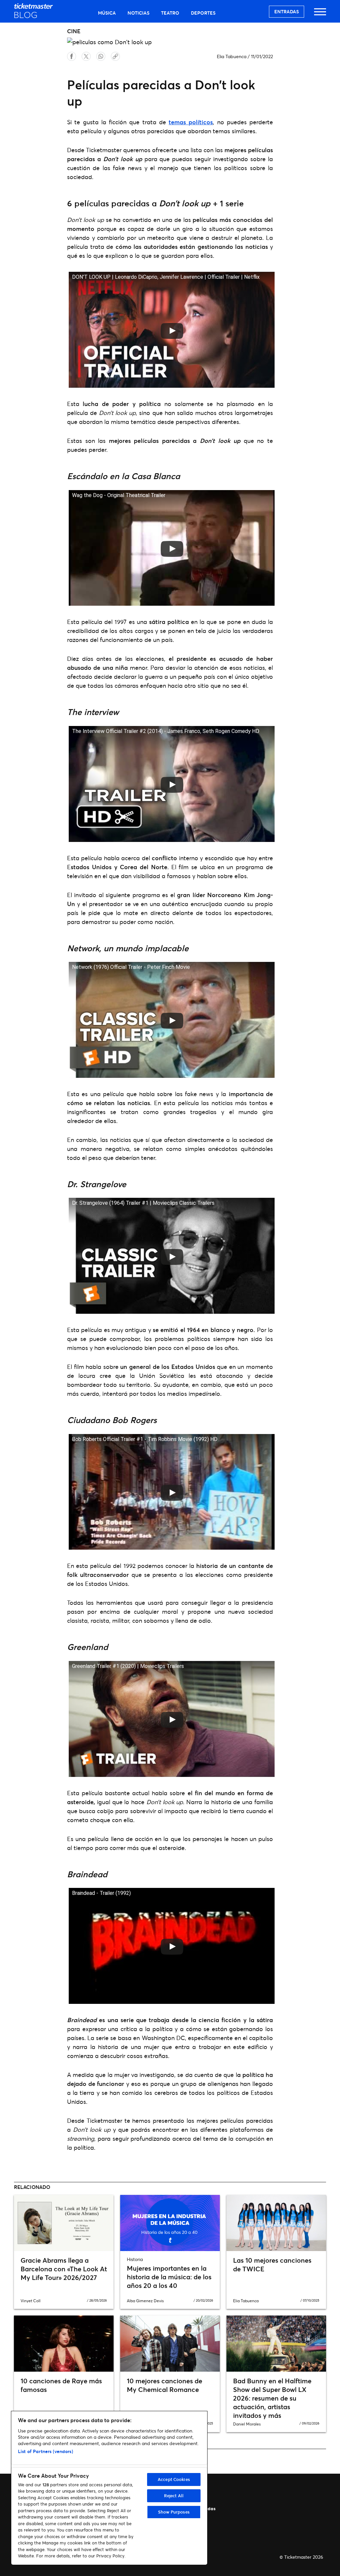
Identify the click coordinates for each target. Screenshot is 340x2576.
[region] (109, 2488)
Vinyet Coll (31, 2301)
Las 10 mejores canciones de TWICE (272, 2265)
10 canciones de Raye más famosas (61, 2385)
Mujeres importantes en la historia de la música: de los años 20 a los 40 (169, 2277)
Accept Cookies (174, 2479)
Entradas (287, 11)
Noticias (138, 13)
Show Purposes (174, 2512)
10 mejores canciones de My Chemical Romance (165, 2385)
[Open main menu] (320, 15)
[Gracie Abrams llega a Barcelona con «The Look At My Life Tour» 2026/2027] (64, 2223)
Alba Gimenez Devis (145, 2301)
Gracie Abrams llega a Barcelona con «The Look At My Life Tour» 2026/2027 (64, 2269)
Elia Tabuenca (232, 56)
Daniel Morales (247, 2424)
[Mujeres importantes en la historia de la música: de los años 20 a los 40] (170, 2223)
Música (107, 13)
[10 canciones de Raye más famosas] (64, 2344)
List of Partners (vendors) (45, 2451)
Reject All (174, 2496)
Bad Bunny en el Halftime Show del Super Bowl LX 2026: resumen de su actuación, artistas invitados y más (272, 2398)
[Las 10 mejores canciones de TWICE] (276, 2223)
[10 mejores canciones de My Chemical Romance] (170, 2344)
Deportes (203, 13)
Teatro (170, 13)
